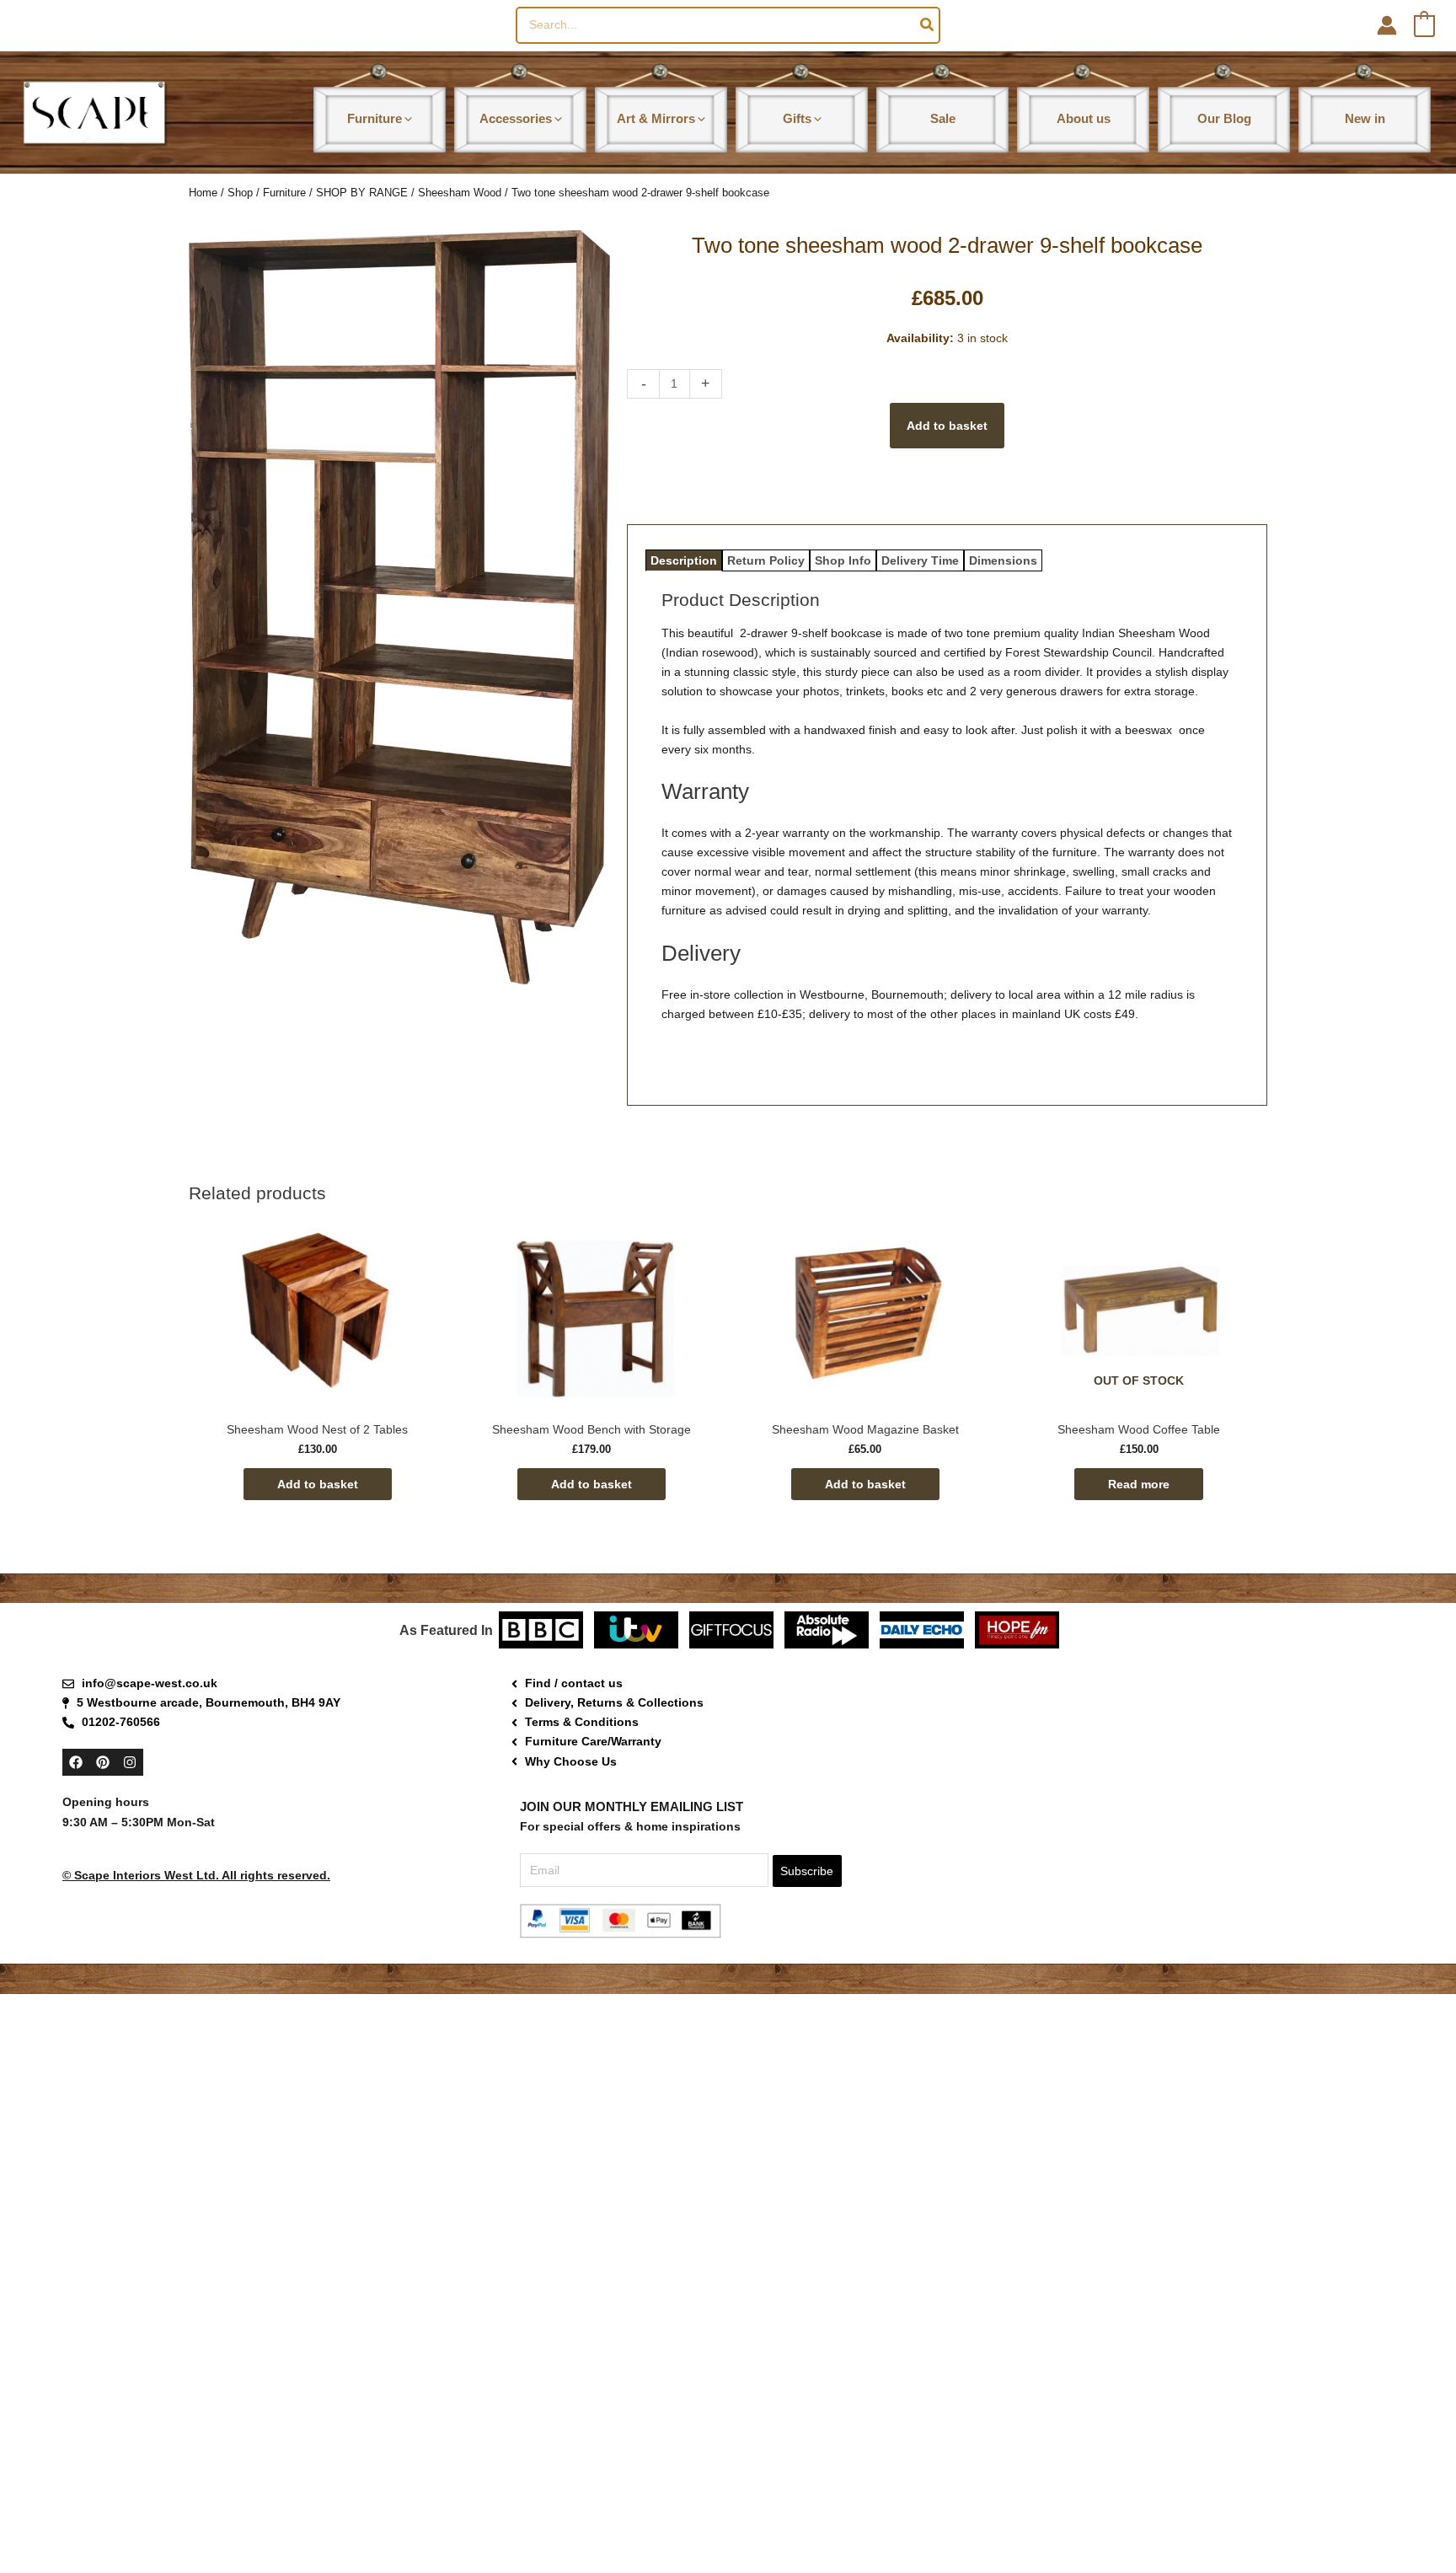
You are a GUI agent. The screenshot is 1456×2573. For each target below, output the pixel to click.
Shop (240, 193)
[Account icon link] (1387, 25)
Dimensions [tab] (1003, 560)
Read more (1139, 1484)
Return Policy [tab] (766, 560)
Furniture (284, 193)
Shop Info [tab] (843, 560)
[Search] (928, 25)
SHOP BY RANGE (362, 193)
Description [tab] (684, 560)
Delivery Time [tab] (920, 560)
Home (203, 193)
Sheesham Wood (460, 193)
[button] (407, 118)
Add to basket (947, 426)
